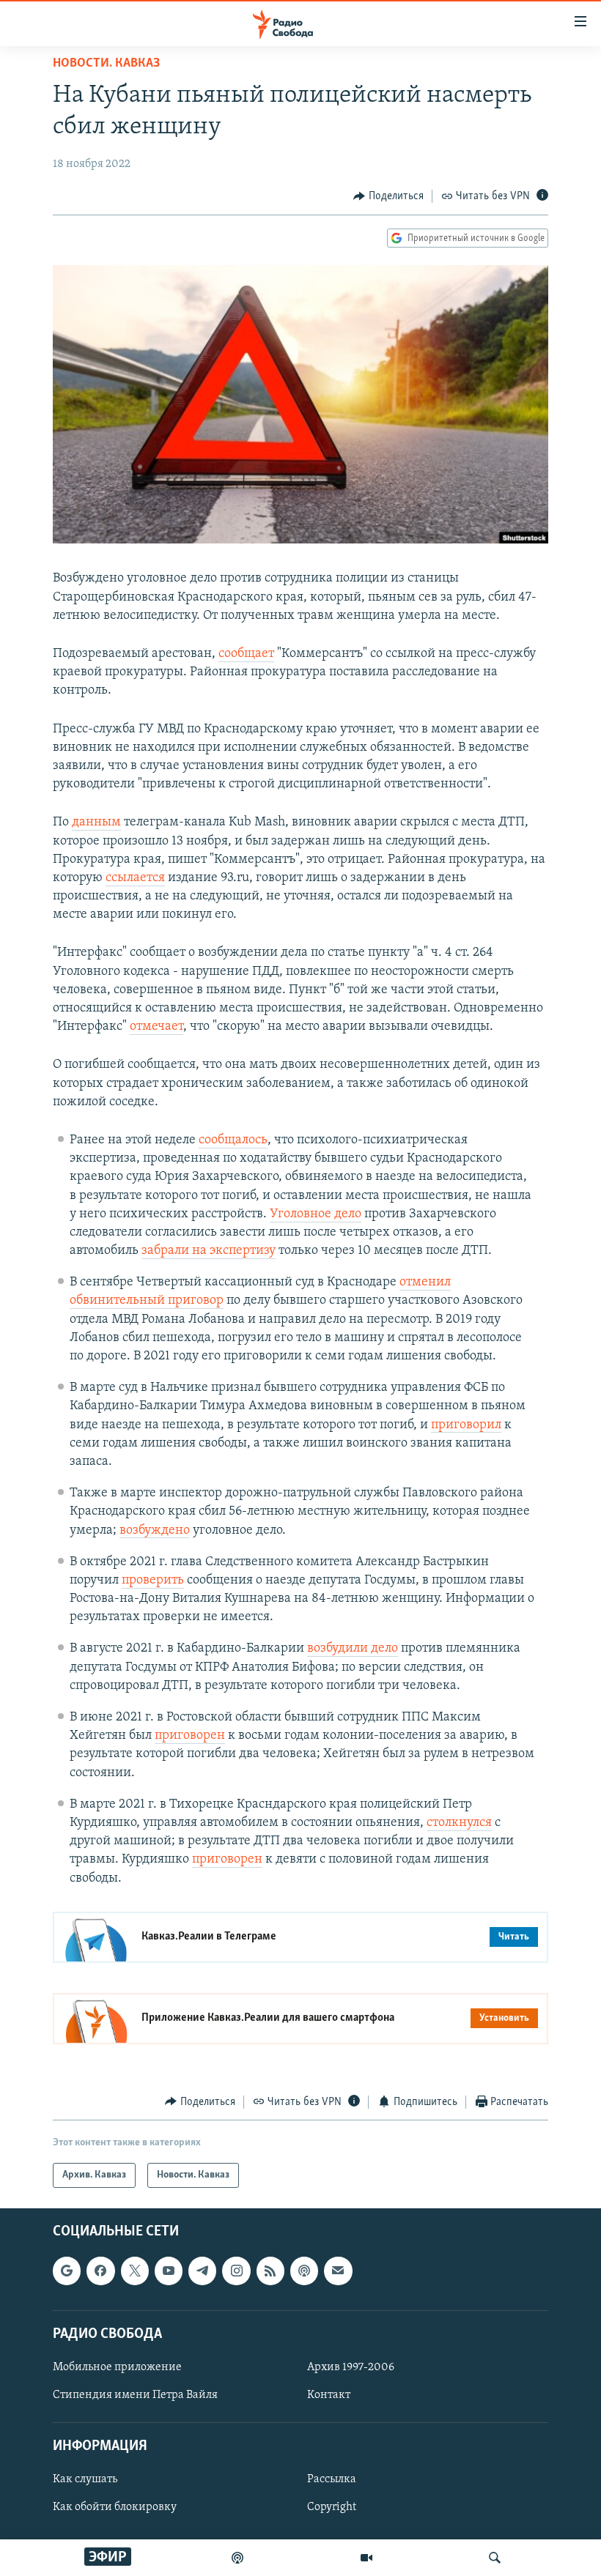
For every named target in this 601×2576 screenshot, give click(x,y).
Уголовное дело (316, 1214)
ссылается (135, 878)
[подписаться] (338, 2271)
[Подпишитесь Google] (67, 2271)
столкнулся (459, 1823)
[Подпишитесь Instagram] (236, 2271)
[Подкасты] (304, 2271)
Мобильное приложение (117, 2367)
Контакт (329, 2395)
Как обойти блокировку (115, 2508)
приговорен (190, 1736)
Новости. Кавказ (106, 64)
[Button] (388, 196)
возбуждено (155, 1531)
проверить (153, 1581)
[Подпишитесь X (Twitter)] (135, 2271)
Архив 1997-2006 (351, 2367)
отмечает (156, 1027)
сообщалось (233, 1140)
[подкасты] (237, 2558)
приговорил (466, 1425)
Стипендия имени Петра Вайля (135, 2395)
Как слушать (85, 2480)
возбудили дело (353, 1649)
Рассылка (332, 2480)
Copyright (332, 2508)
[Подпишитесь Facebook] (100, 2271)
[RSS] (270, 2271)
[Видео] (366, 2558)
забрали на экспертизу (209, 1251)
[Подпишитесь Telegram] (202, 2271)
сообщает (246, 654)
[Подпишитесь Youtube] (169, 2271)
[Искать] (495, 2558)
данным (96, 823)
